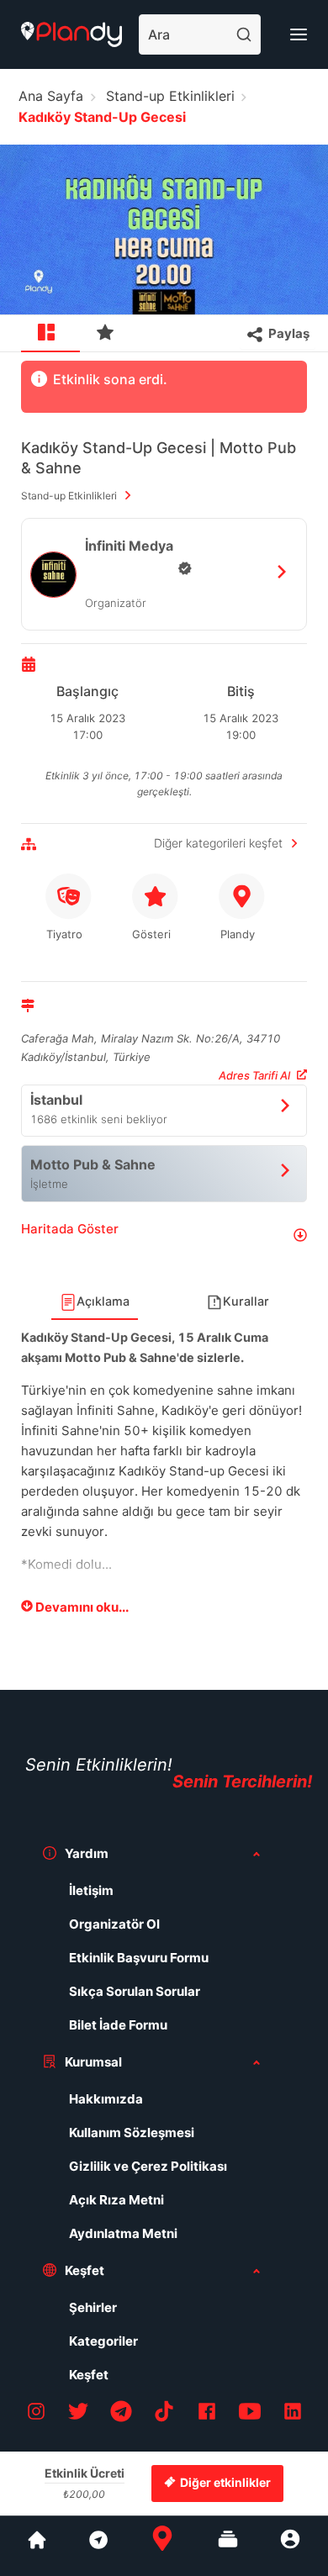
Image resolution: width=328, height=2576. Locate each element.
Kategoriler (103, 2341)
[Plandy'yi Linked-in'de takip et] (293, 2414)
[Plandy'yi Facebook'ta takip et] (207, 2414)
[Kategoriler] (228, 2546)
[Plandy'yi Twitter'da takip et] (78, 2414)
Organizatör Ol (114, 1924)
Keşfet (89, 2375)
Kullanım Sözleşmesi (132, 2133)
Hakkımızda (106, 2099)
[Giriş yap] (290, 2546)
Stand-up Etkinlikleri (170, 96)
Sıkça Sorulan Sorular (135, 1991)
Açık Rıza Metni (116, 2200)
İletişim (91, 1890)
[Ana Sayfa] (162, 2546)
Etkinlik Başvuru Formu (139, 1958)
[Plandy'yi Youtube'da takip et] (250, 2414)
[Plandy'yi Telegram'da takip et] (121, 2414)
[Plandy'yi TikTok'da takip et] (164, 2414)
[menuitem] (50, 334)
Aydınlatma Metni (123, 2233)
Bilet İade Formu (118, 2025)
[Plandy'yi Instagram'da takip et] (36, 2414)
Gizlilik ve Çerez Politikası (148, 2166)
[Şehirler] (37, 2546)
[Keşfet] (98, 2546)
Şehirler (93, 2307)
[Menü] (299, 34)
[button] (164, 1235)
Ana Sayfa (51, 96)
